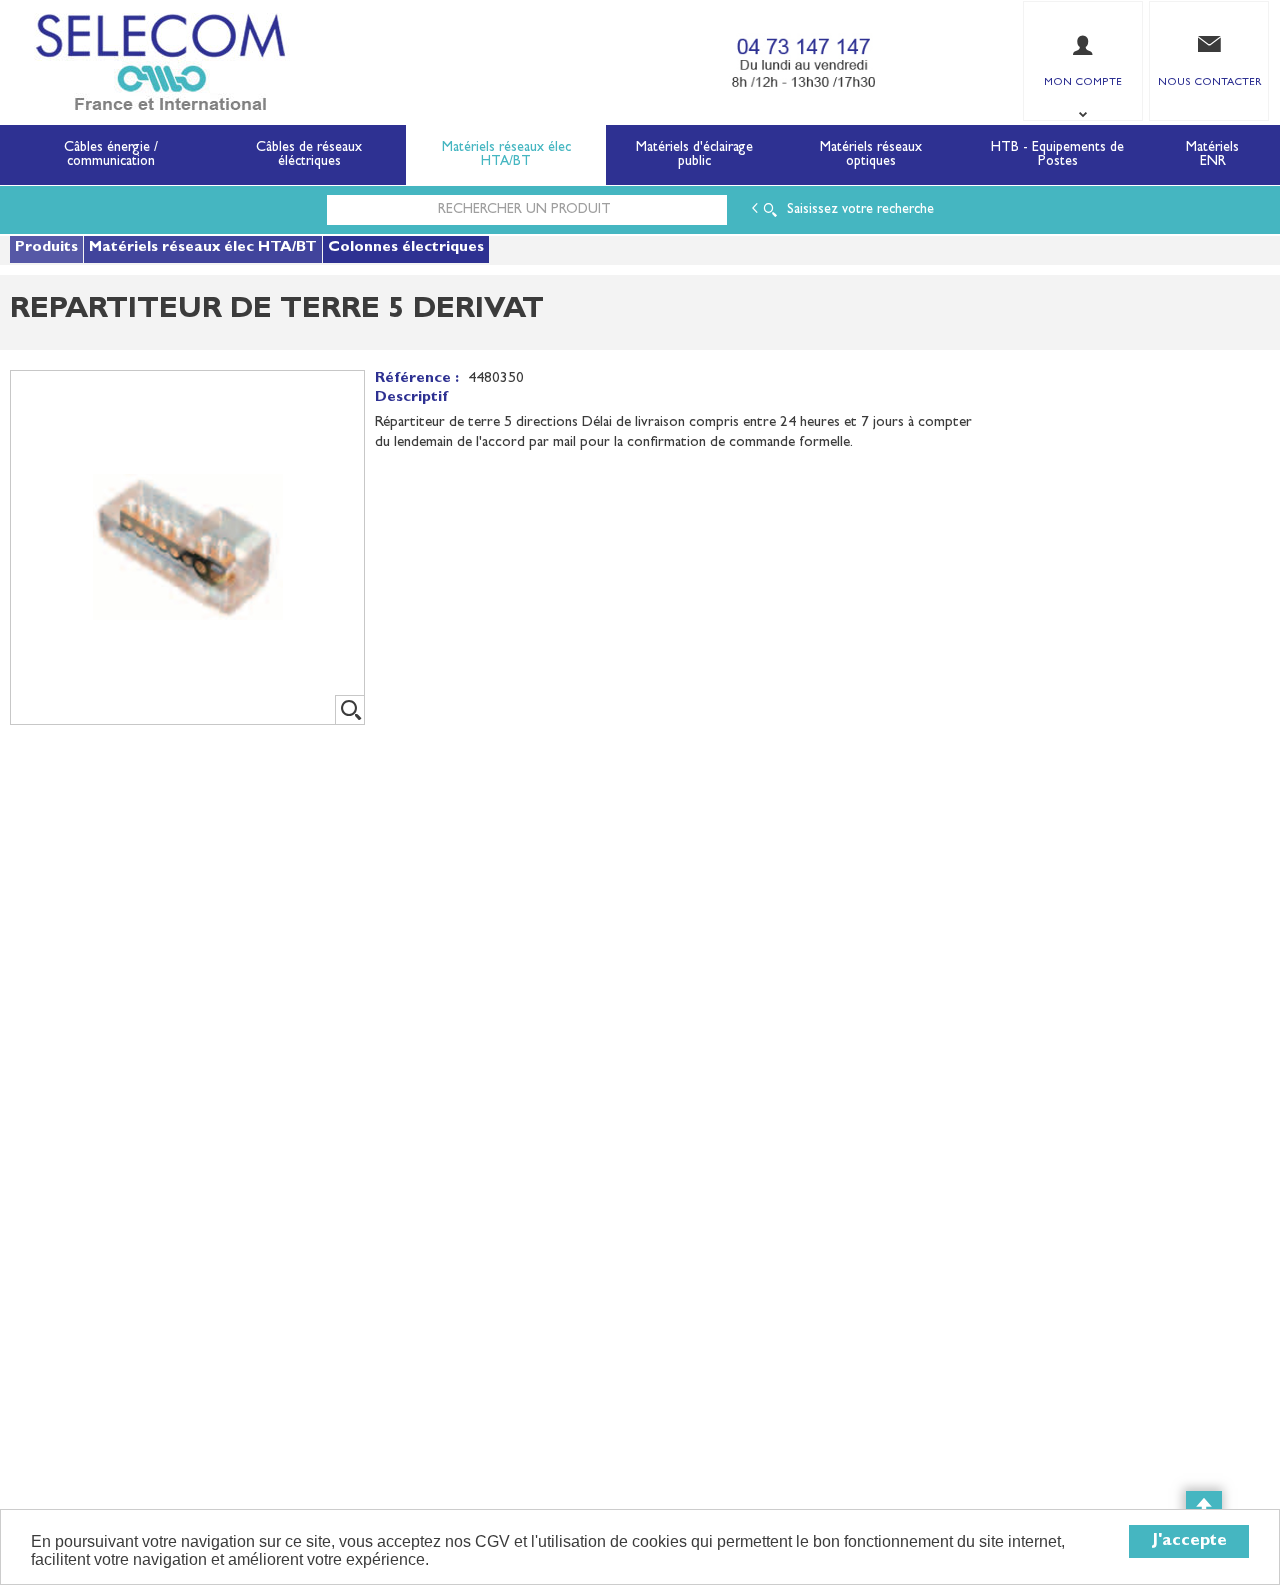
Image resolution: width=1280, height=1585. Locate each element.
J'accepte (1189, 1541)
